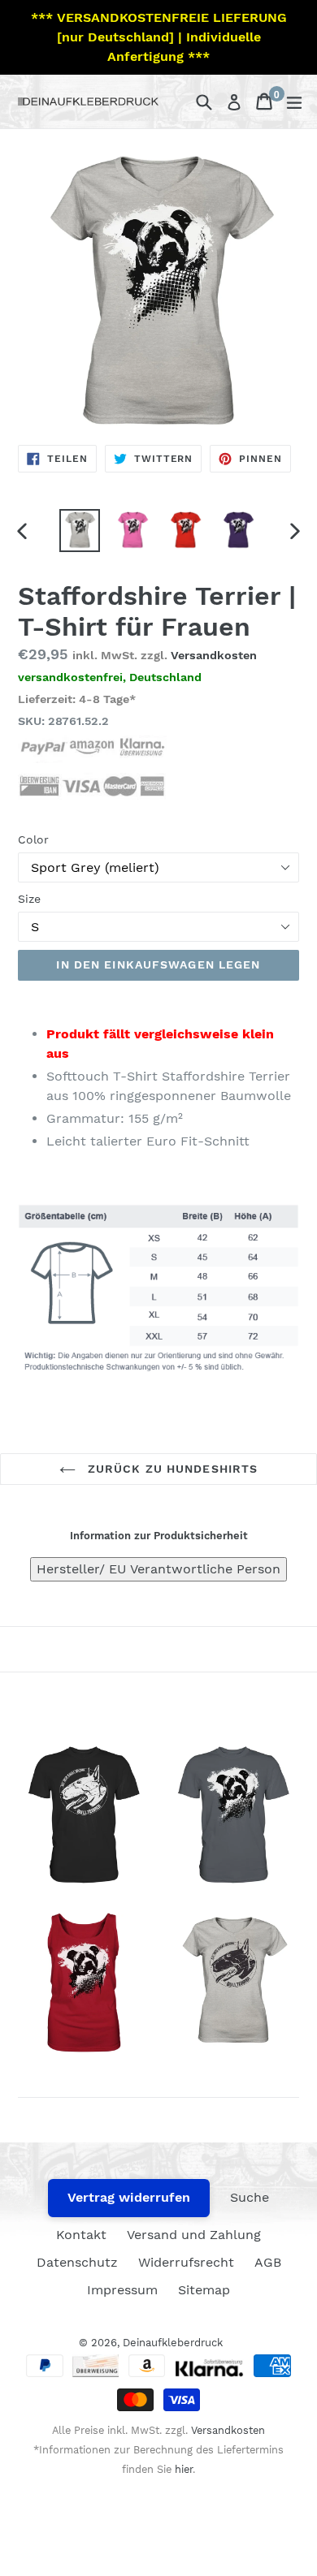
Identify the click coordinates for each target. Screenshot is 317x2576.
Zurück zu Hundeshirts (171, 1469)
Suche (250, 2197)
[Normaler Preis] (84, 1815)
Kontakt (81, 2235)
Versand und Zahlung (194, 2235)
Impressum (122, 2290)
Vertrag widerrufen (129, 2197)
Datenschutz (77, 2262)
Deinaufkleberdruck (173, 2343)
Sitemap (204, 2290)
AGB (268, 2262)
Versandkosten (214, 655)
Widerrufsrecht (186, 2262)
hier (184, 2469)
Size (29, 899)
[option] (79, 531)
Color (33, 839)
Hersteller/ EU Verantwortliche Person (158, 1569)
